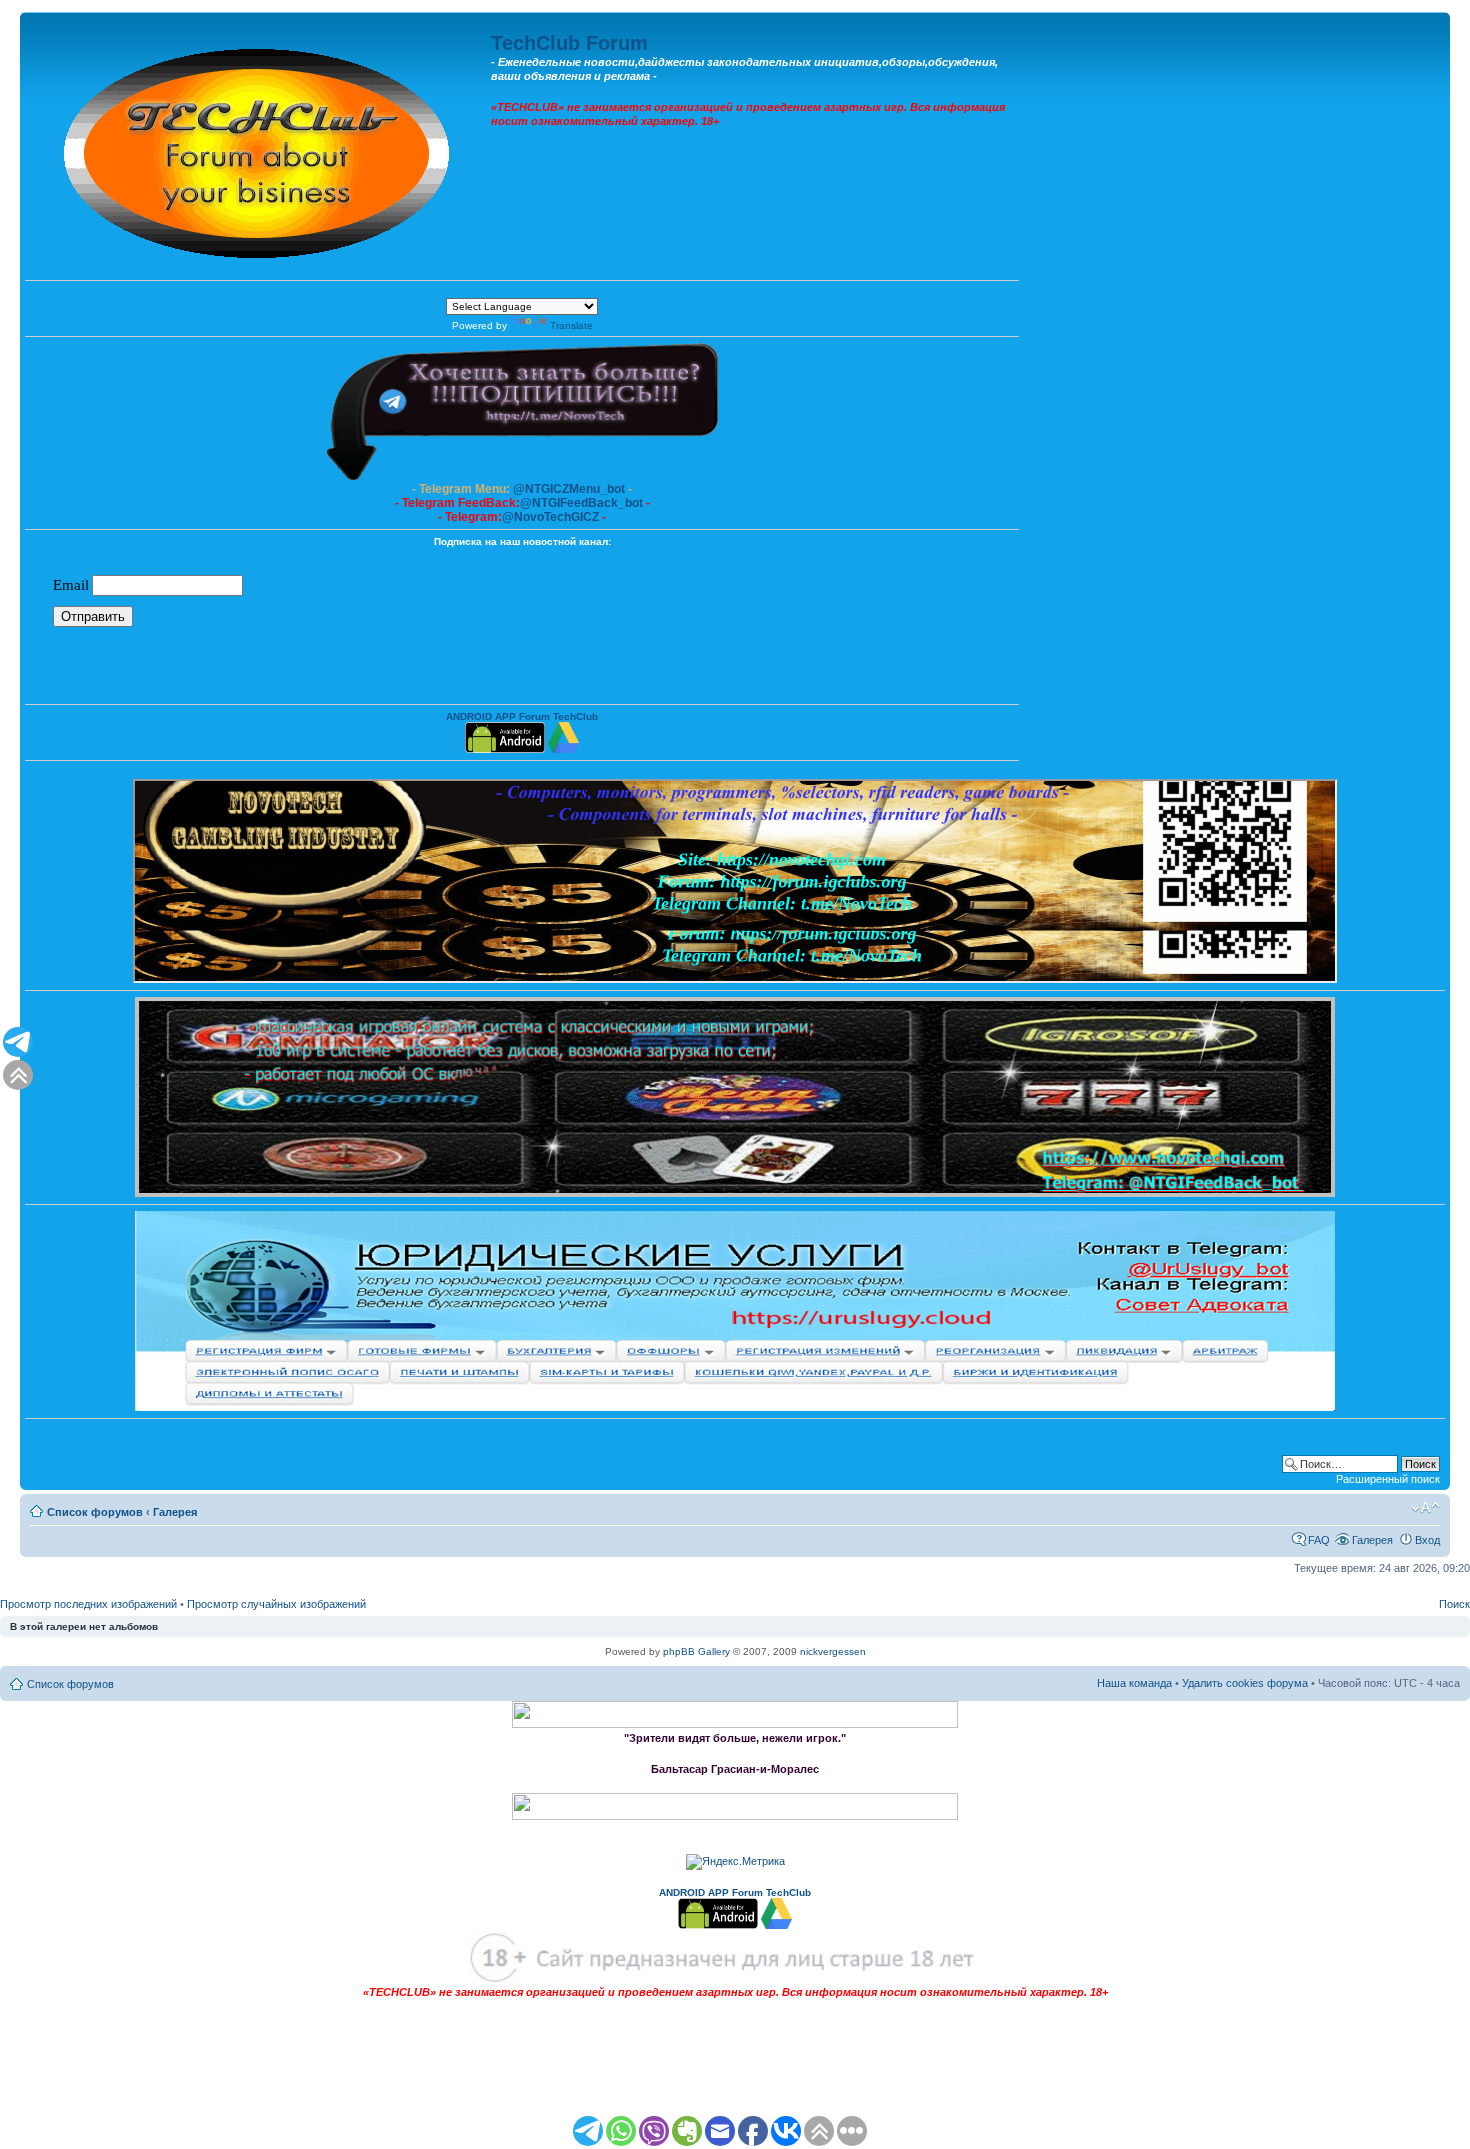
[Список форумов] (258, 148)
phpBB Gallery (696, 1651)
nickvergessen (833, 1651)
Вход (1427, 1540)
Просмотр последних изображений (88, 1604)
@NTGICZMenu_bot (569, 489)
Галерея (175, 1512)
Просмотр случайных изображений (276, 1604)
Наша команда (1134, 1683)
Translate (571, 325)
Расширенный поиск (1388, 1479)
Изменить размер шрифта (1425, 1508)
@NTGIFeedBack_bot (581, 503)
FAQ (1319, 1540)
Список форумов (95, 1512)
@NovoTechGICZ (550, 517)
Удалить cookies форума (1245, 1683)
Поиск (1454, 1604)
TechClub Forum (569, 43)
